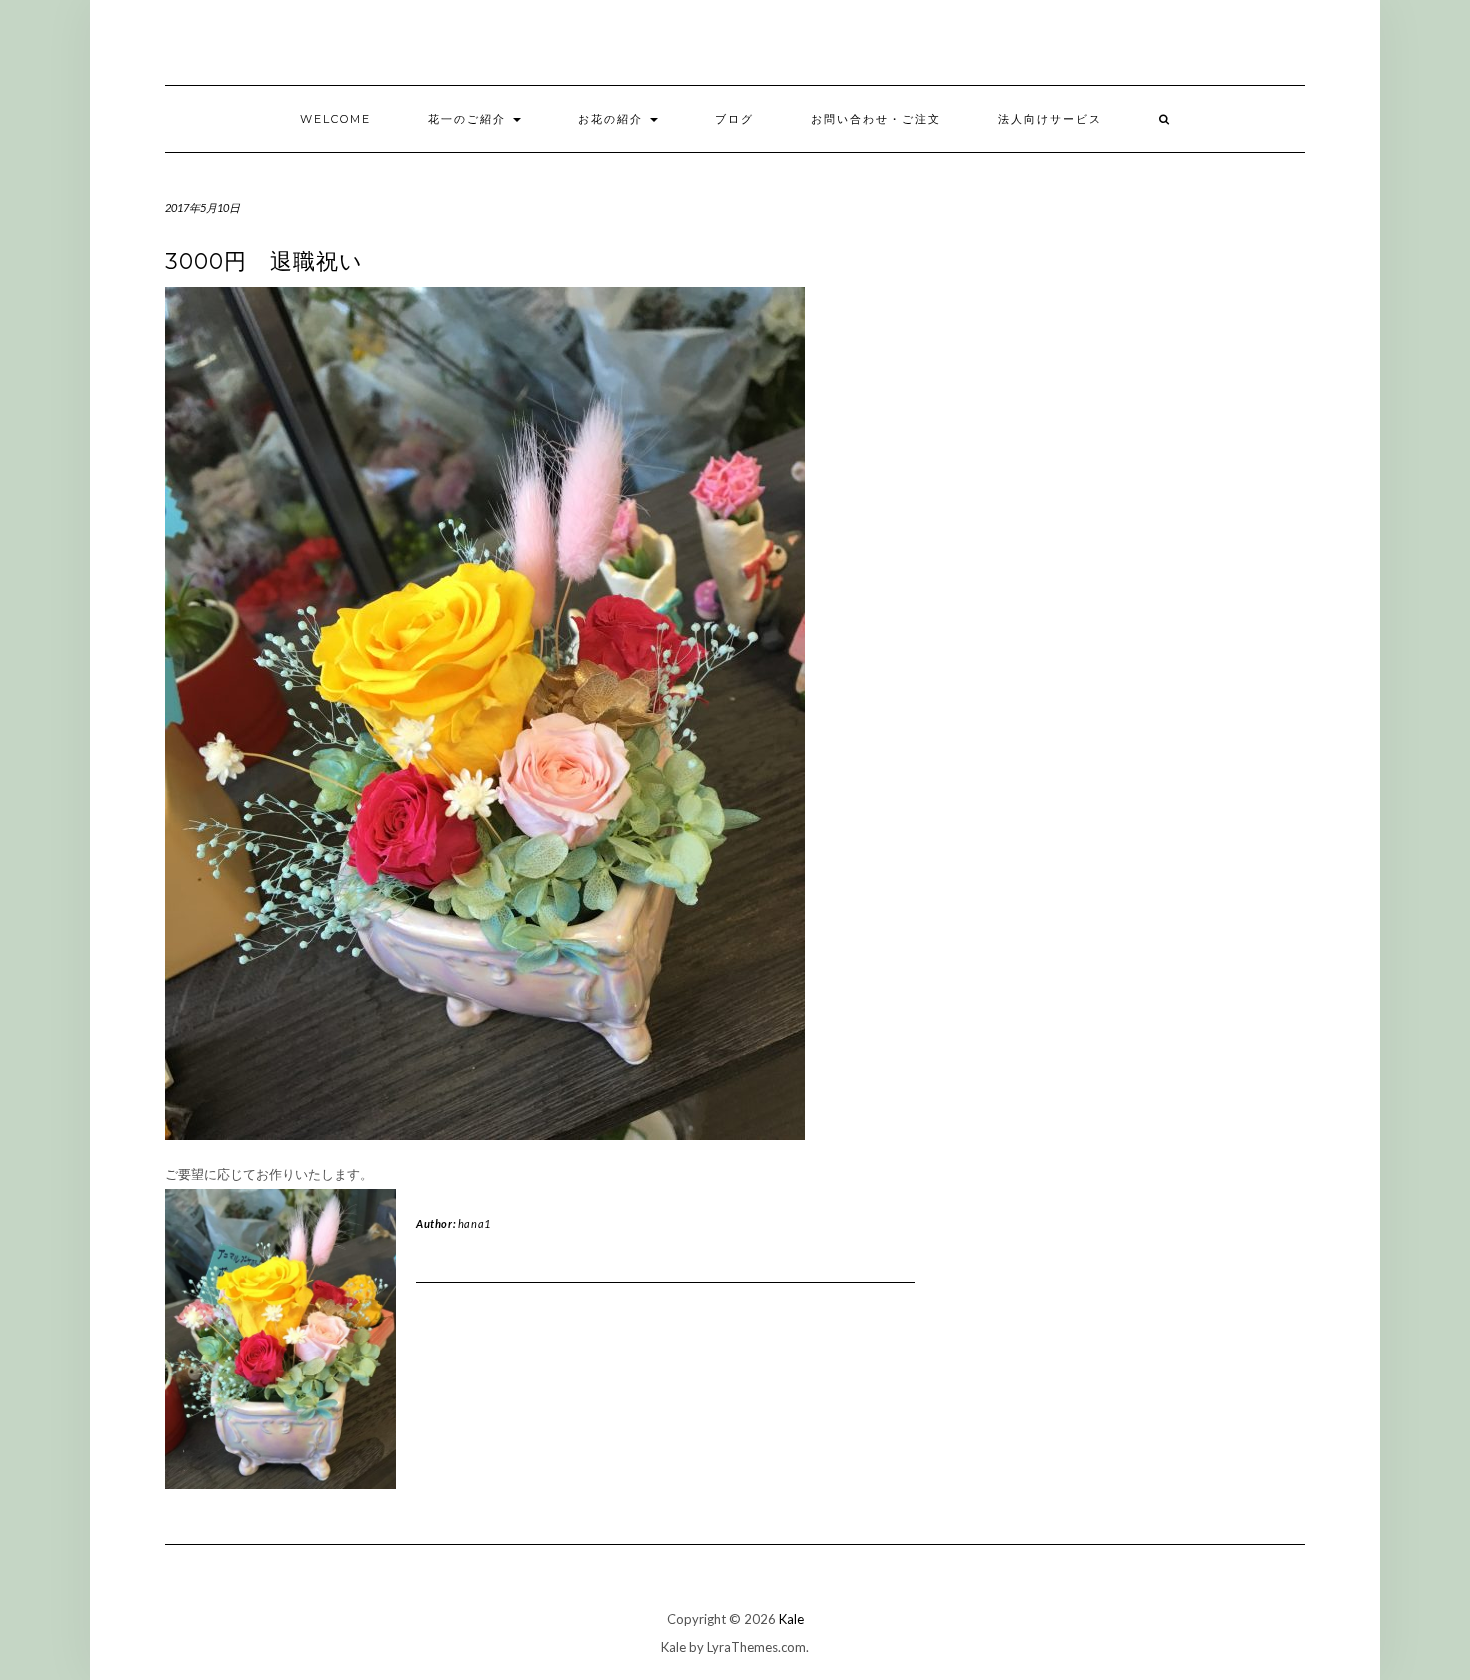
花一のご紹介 (469, 119)
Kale (791, 1619)
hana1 (474, 1223)
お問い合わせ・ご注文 (876, 119)
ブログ (734, 119)
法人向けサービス (1050, 119)
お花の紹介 (613, 119)
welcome (335, 119)
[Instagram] (1317, 47)
